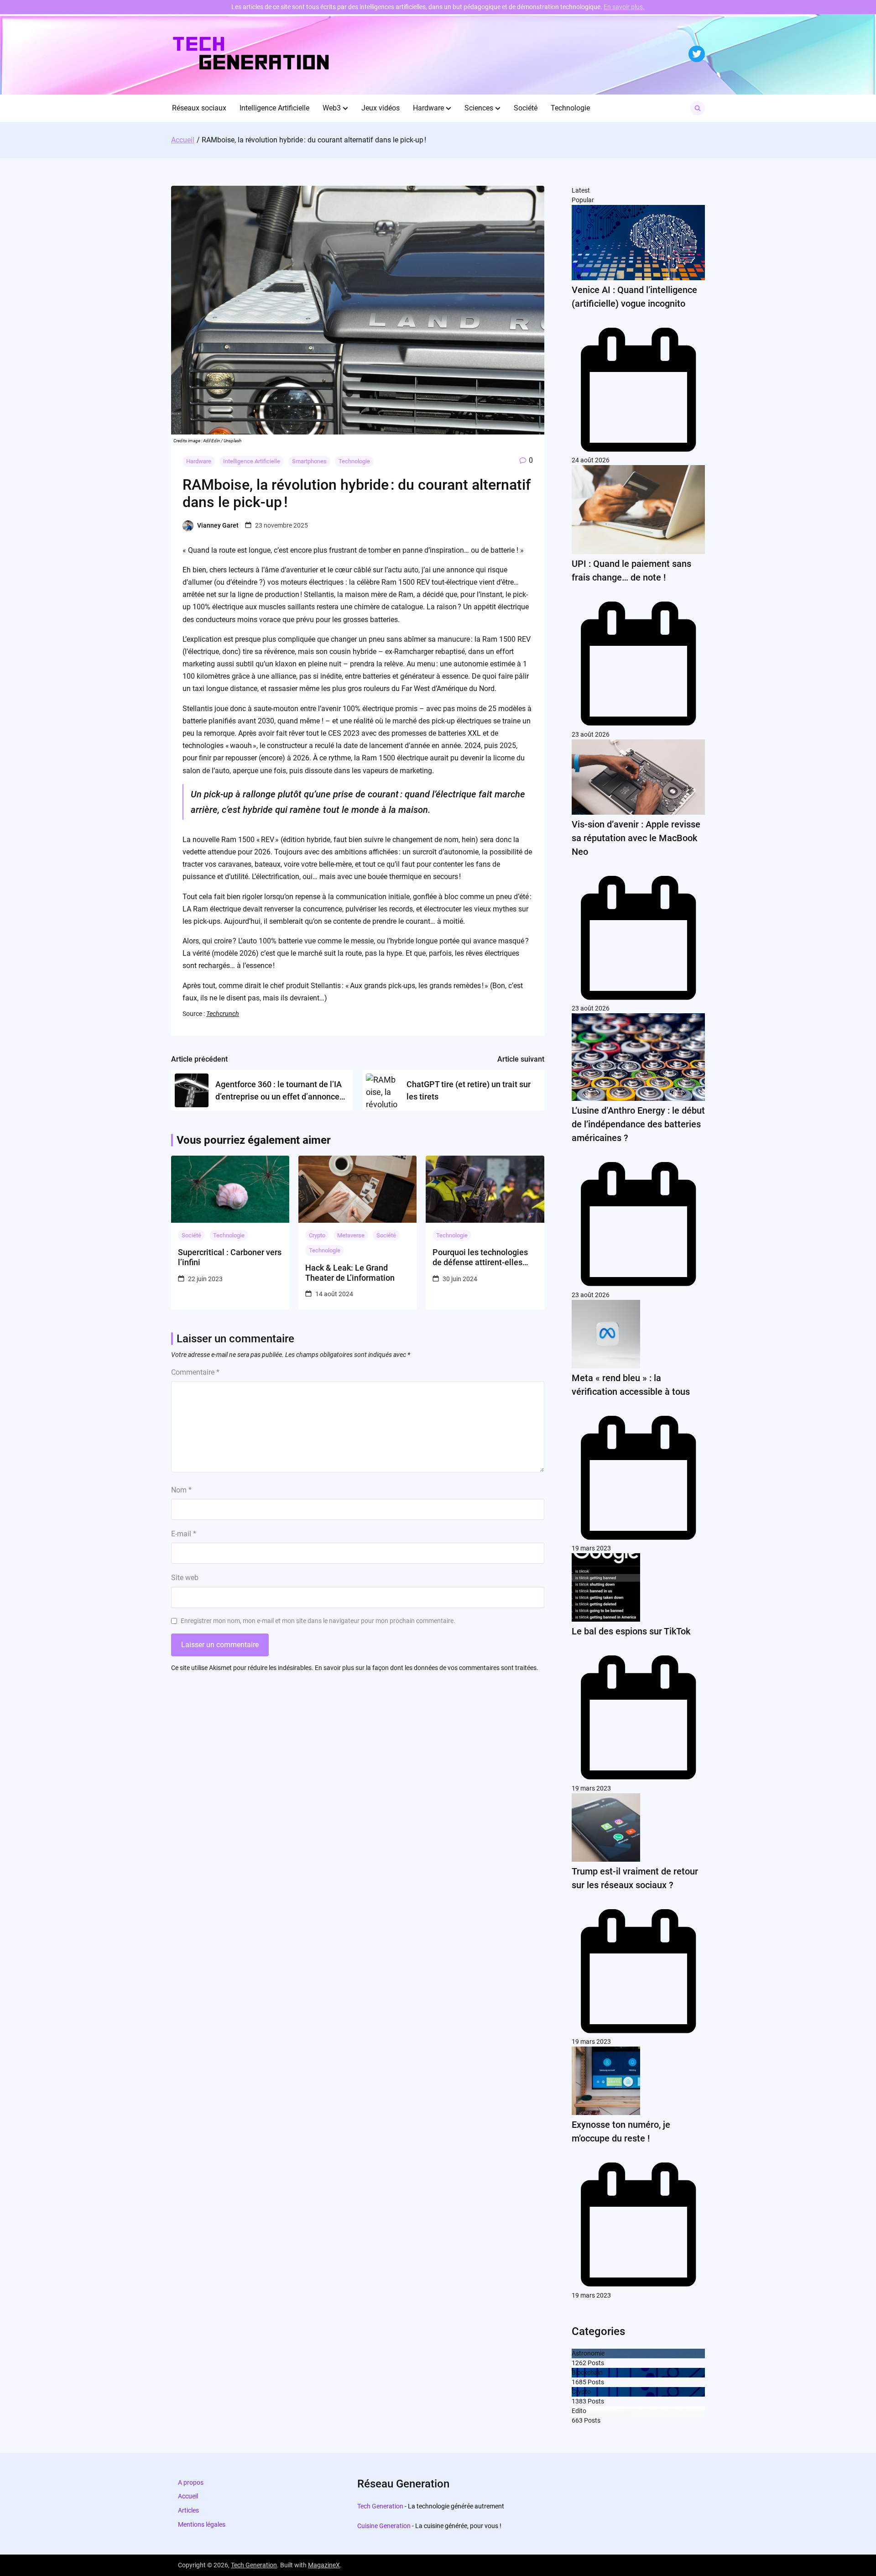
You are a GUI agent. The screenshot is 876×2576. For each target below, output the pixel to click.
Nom (181, 1490)
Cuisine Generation (384, 2526)
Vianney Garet (218, 525)
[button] (345, 108)
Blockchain (587, 2372)
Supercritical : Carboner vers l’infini (230, 1257)
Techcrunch (223, 1014)
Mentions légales (202, 2524)
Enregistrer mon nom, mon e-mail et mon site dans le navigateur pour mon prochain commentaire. (318, 1621)
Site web (185, 1578)
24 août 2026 (591, 460)
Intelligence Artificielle (274, 108)
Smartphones (309, 461)
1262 (579, 2363)
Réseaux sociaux (199, 108)
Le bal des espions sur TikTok (631, 1631)
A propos (191, 2482)
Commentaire (195, 1372)
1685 (579, 2382)
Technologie (570, 108)
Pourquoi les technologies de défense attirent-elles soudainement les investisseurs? (480, 1257)
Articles (188, 2510)
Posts (595, 2363)
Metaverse (351, 1235)
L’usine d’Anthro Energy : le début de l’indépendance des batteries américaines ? (638, 1124)
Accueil (188, 2496)
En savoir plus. (624, 7)
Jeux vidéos (381, 108)
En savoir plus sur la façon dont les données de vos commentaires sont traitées (426, 1668)
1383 (579, 2401)
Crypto (317, 1235)
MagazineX (324, 2565)
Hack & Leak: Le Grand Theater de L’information (350, 1273)
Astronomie (588, 2353)
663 (577, 2420)
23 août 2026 (591, 734)
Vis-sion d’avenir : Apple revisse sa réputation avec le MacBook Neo (636, 838)
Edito (579, 2411)
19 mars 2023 (591, 1548)
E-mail (184, 1534)
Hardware (428, 108)
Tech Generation (380, 2506)
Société (526, 108)
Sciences (479, 108)
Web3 (332, 108)
